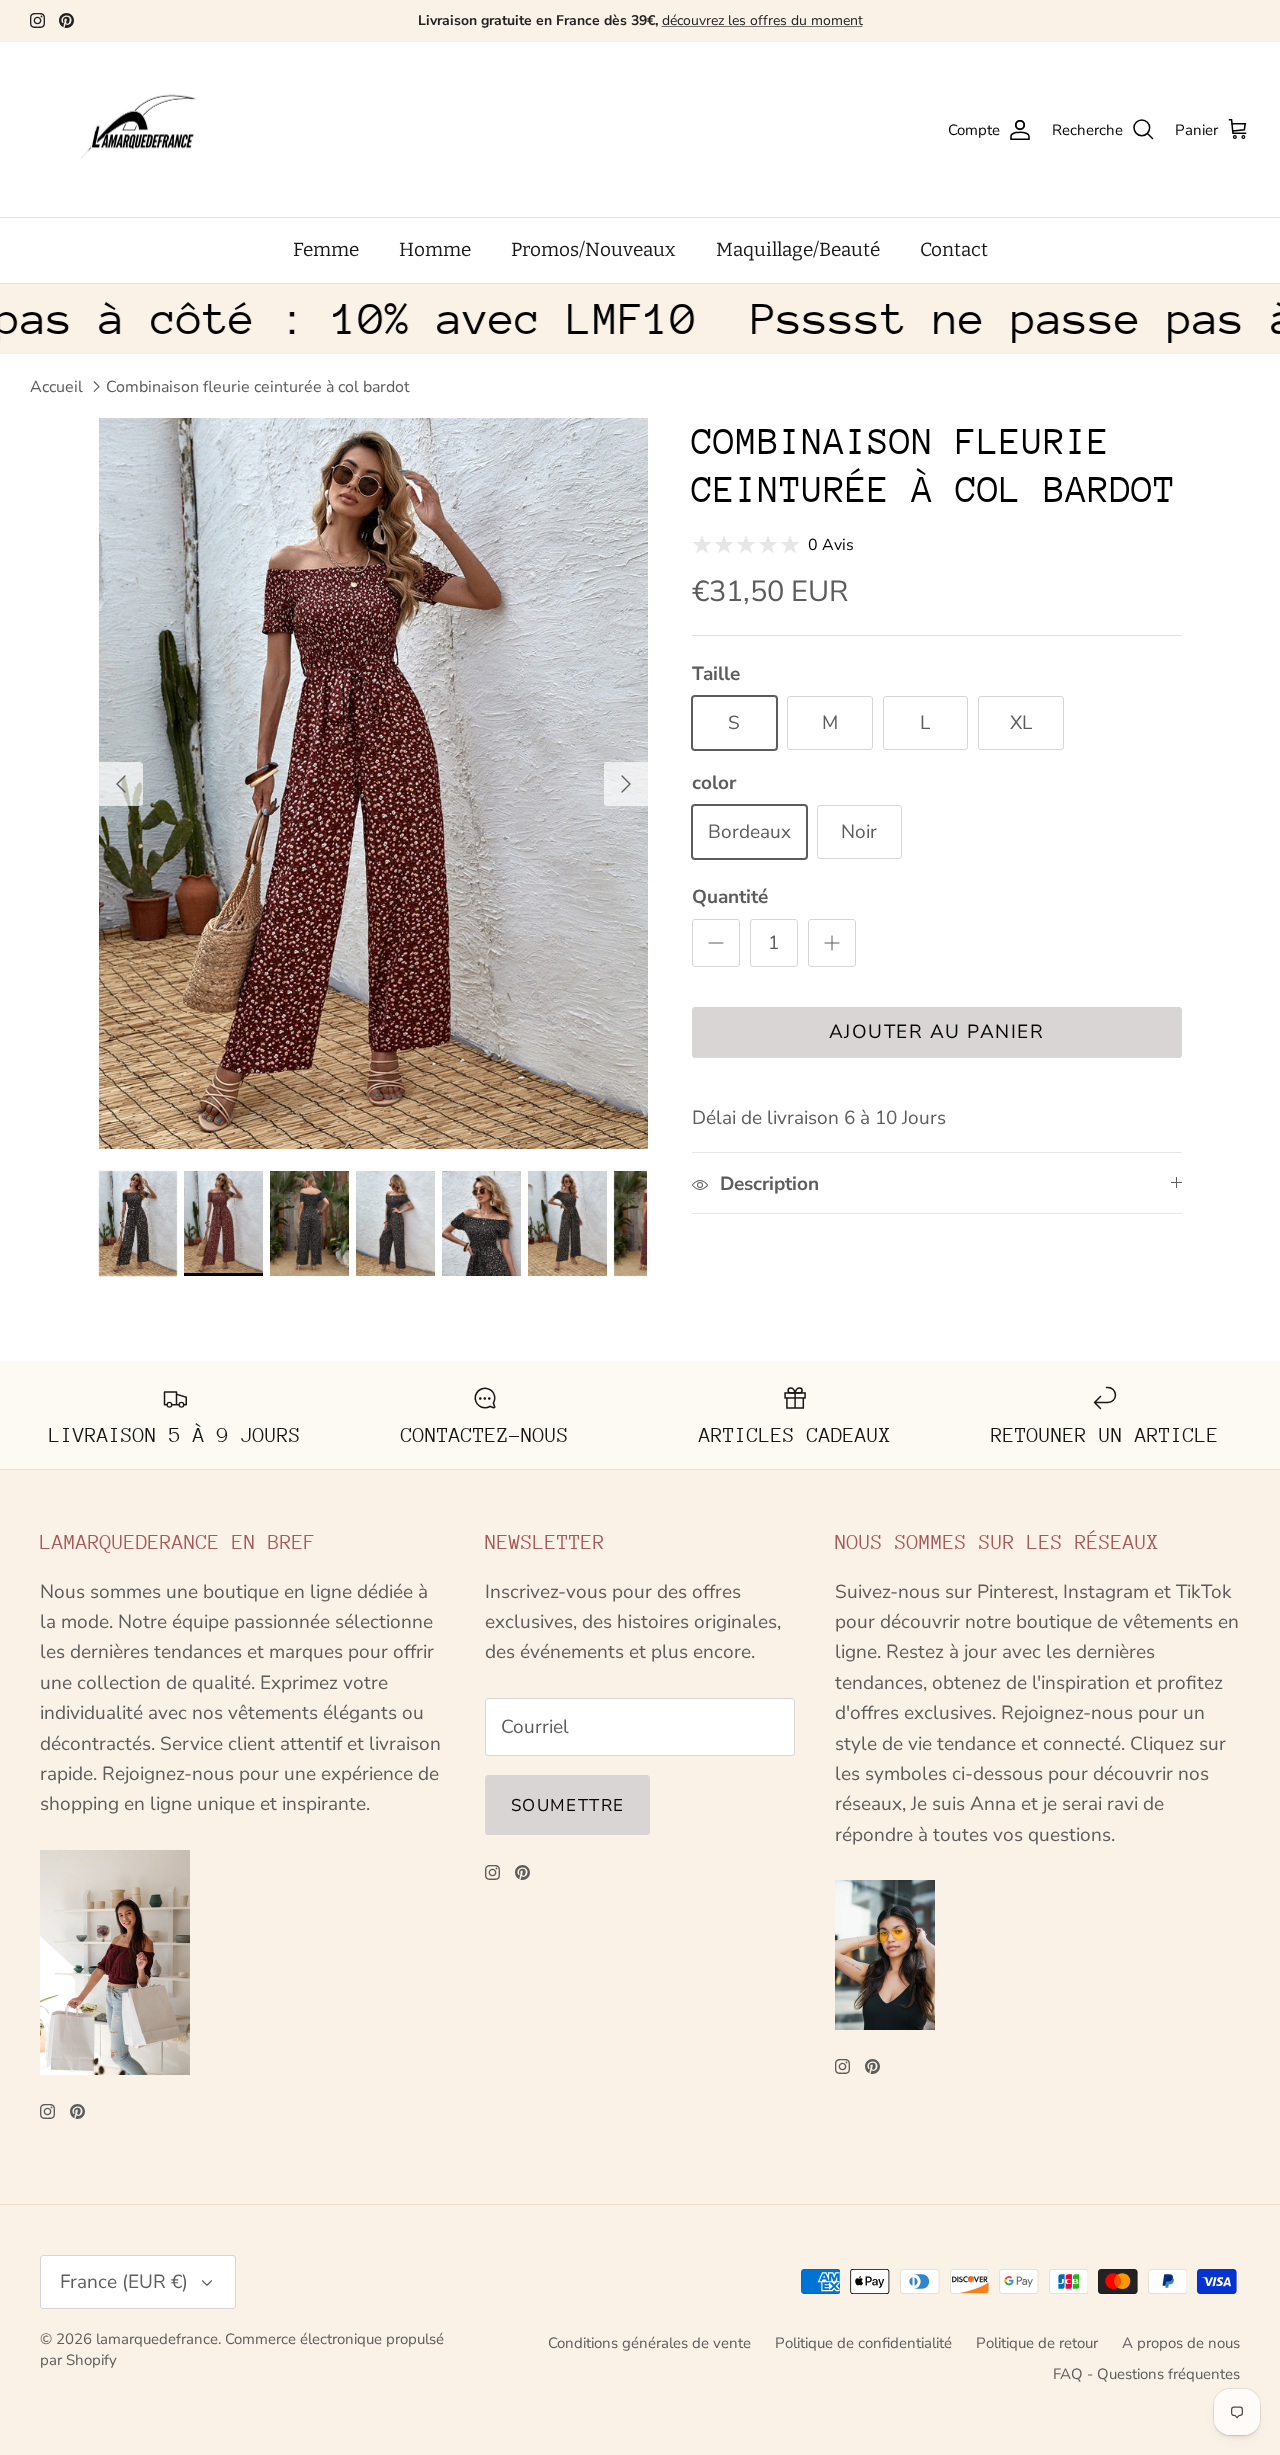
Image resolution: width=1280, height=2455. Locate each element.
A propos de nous (1181, 2343)
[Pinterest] (66, 20)
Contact (954, 249)
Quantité (730, 897)
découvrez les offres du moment (762, 20)
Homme (435, 249)
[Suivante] (626, 784)
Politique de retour (1037, 2343)
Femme (326, 249)
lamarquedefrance (157, 2339)
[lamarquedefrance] (155, 130)
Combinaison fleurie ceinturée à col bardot (258, 387)
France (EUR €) (124, 2282)
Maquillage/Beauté (798, 249)
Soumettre (567, 1805)
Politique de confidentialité (863, 2343)
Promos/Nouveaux (593, 249)
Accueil (56, 387)
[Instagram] (37, 20)
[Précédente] (121, 784)
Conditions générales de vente (649, 2343)
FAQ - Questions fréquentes (1146, 2374)
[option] (373, 783)
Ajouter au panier (937, 1032)
